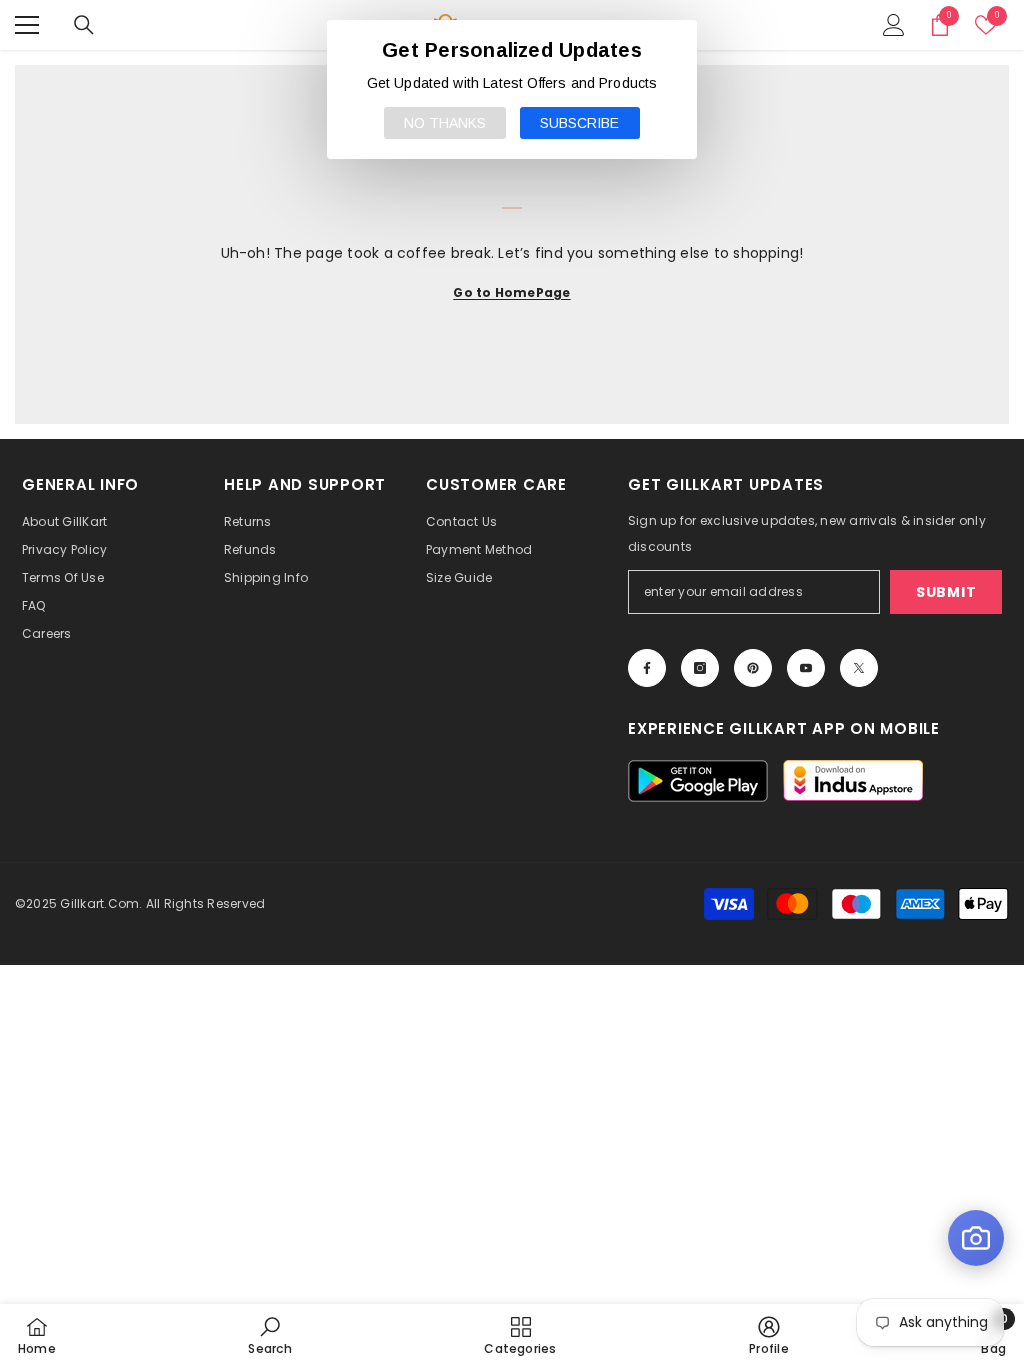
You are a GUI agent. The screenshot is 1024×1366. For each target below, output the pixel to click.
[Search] (84, 25)
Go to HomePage (511, 292)
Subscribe (579, 123)
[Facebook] (647, 668)
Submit (946, 592)
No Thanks (445, 123)
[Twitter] (859, 668)
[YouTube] (806, 668)
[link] (269, 1335)
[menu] (27, 25)
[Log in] (894, 25)
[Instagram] (700, 668)
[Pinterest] (753, 668)
